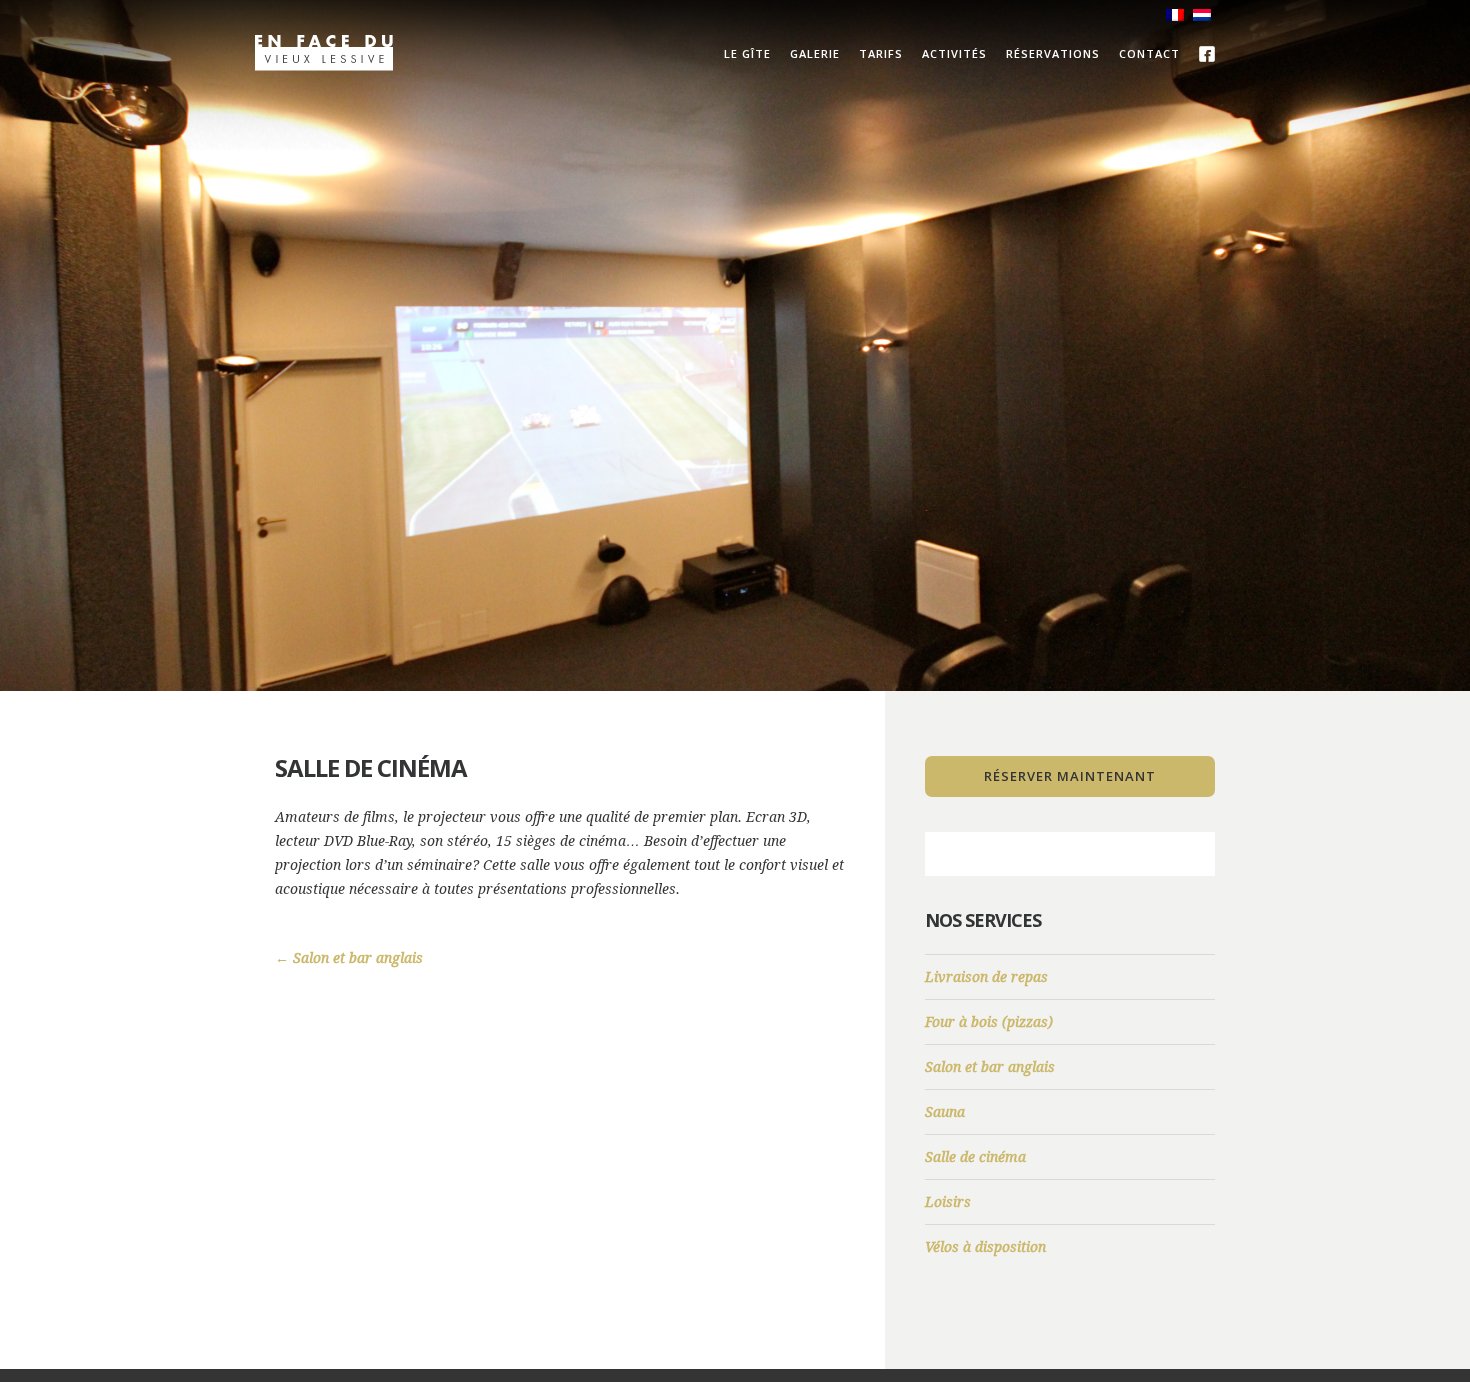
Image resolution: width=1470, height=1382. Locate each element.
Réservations (1053, 53)
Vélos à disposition (985, 1247)
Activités (954, 53)
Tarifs (881, 53)
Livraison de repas (986, 977)
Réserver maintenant (1070, 776)
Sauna (945, 1112)
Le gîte (747, 53)
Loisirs (948, 1202)
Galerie (815, 53)
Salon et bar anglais (349, 958)
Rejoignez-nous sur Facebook (1207, 54)
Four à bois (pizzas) (989, 1022)
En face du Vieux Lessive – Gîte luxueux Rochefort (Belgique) (324, 53)
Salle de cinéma (975, 1157)
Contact (1149, 53)
